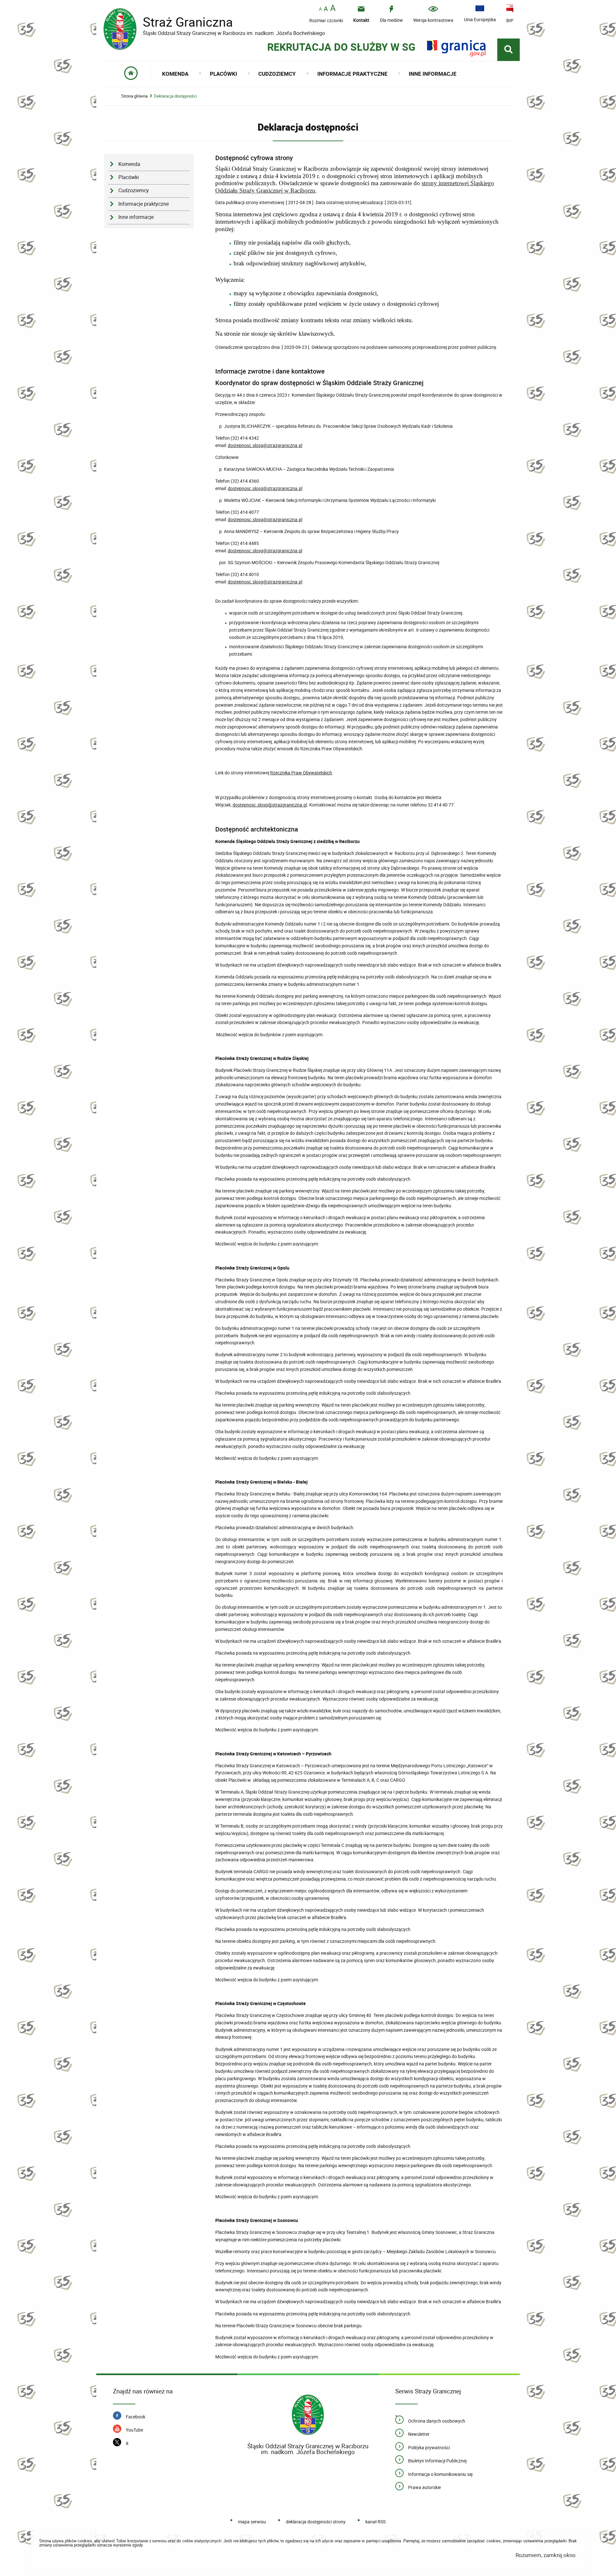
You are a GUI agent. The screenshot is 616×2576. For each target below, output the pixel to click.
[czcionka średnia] (326, 9)
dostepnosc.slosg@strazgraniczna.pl (265, 445)
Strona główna (134, 96)
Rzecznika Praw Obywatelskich (301, 773)
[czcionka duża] (333, 9)
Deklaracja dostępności (175, 96)
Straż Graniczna (183, 22)
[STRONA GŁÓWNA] (131, 74)
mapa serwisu (252, 2522)
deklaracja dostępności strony (316, 2522)
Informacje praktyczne (144, 204)
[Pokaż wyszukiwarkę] (509, 50)
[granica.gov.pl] (456, 48)
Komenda (129, 164)
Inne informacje (136, 217)
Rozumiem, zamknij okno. (546, 2555)
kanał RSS (375, 2522)
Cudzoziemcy (134, 190)
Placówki (129, 177)
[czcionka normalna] (320, 9)
